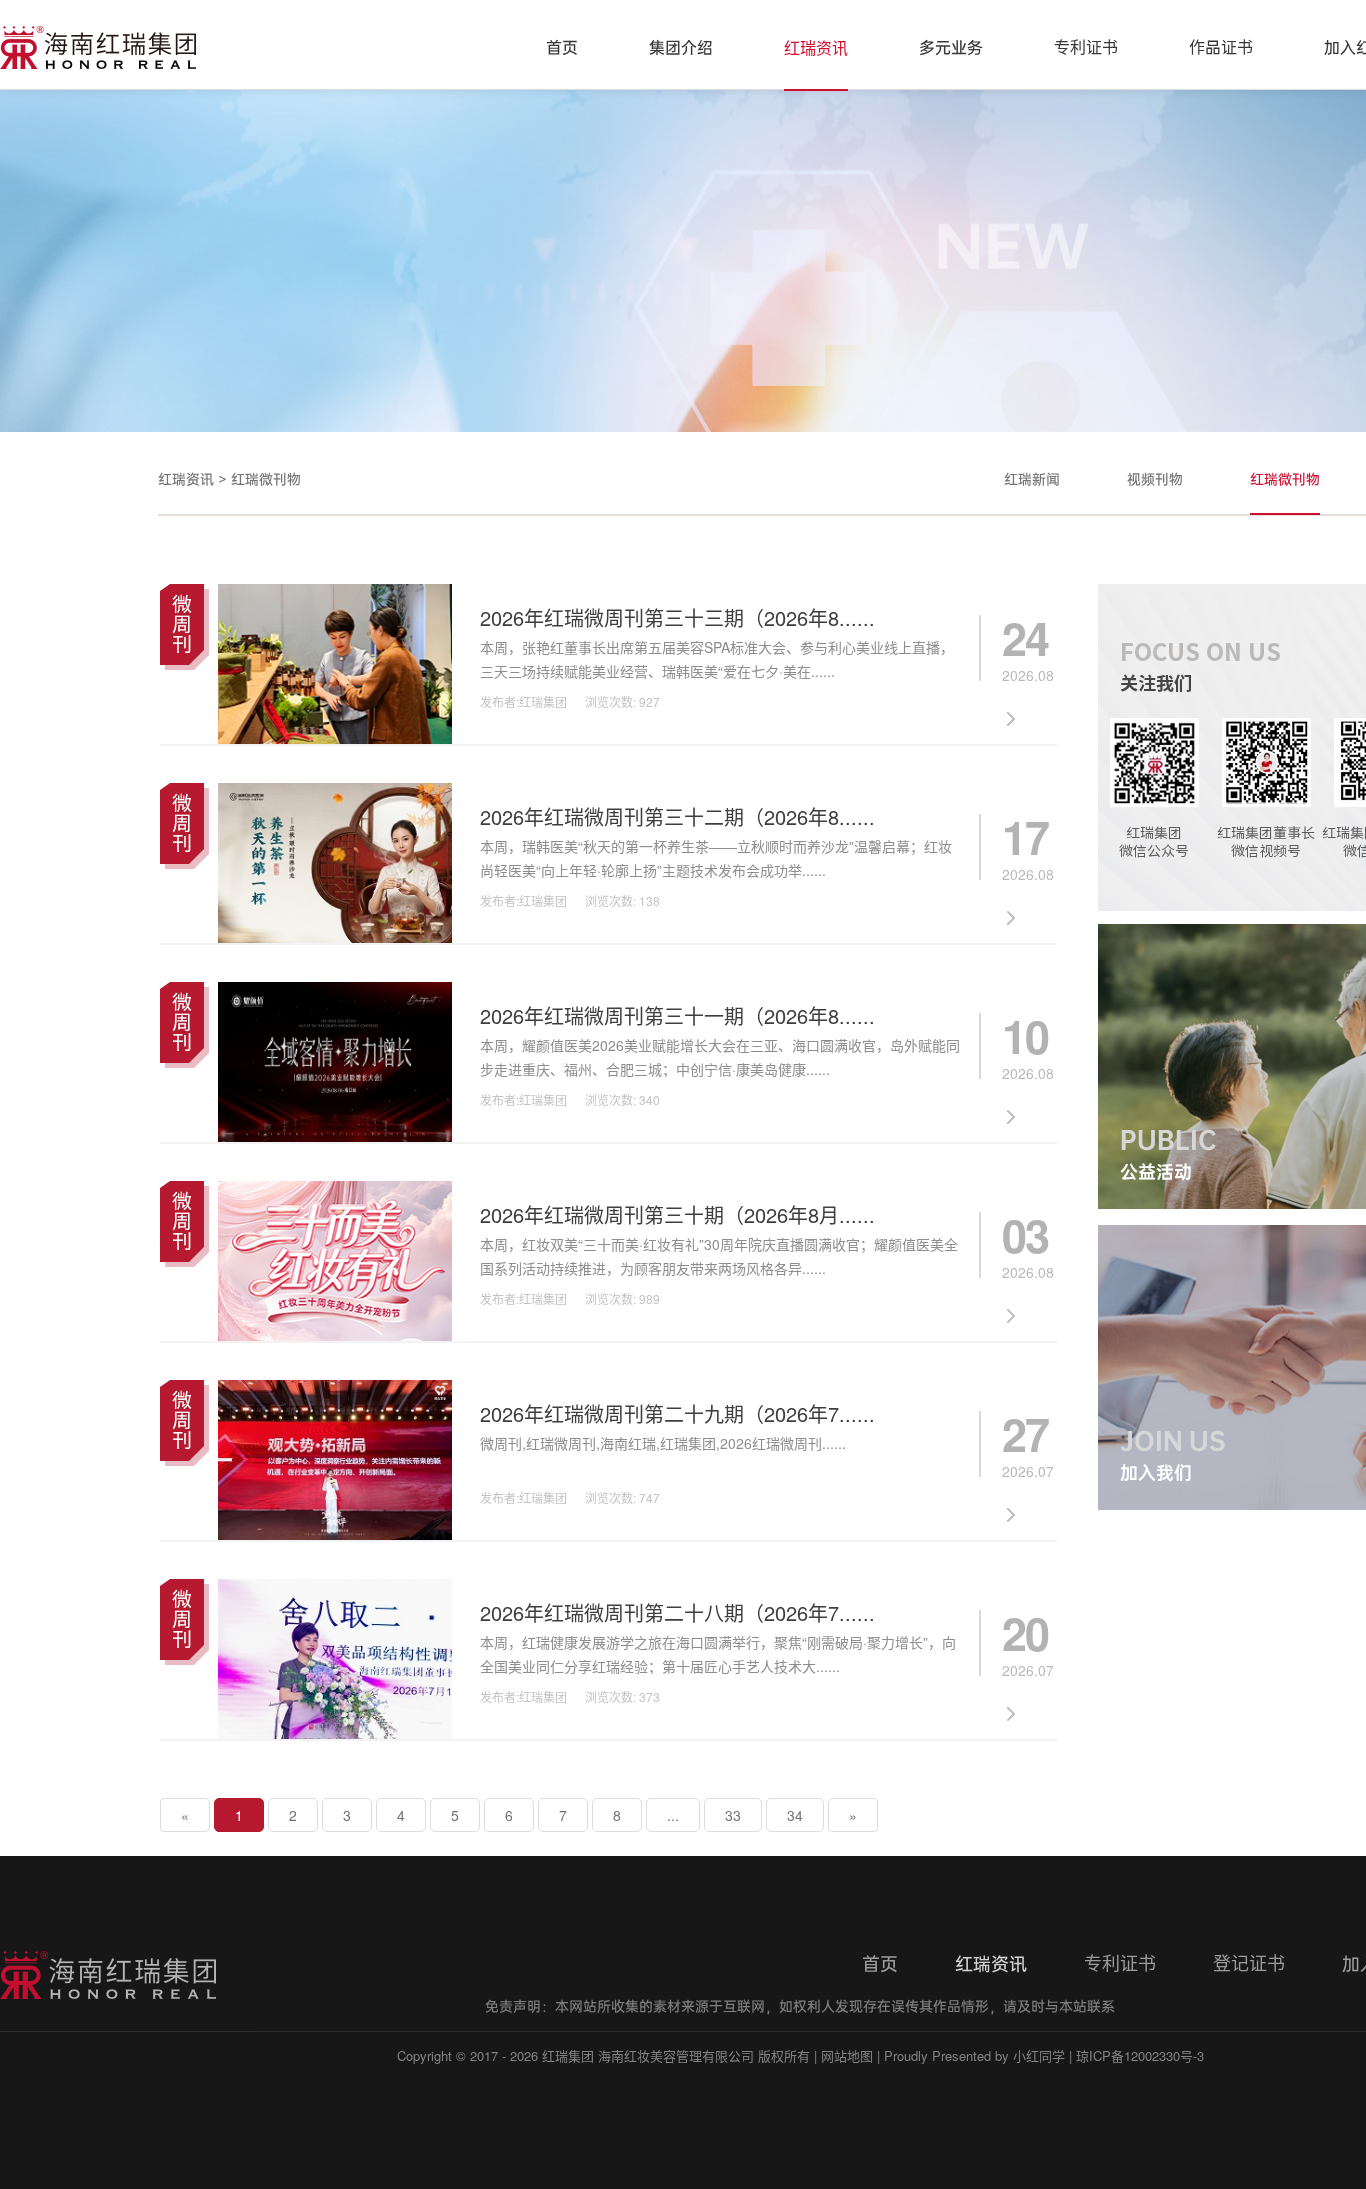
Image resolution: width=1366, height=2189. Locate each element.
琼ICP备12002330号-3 (1140, 2055)
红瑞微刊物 (266, 479)
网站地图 (847, 2055)
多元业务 (951, 48)
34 (795, 1815)
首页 (562, 48)
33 (733, 1815)
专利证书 (1086, 48)
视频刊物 (1155, 479)
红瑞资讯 (816, 48)
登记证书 (1249, 1964)
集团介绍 (681, 48)
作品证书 (1221, 48)
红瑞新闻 (1032, 479)
